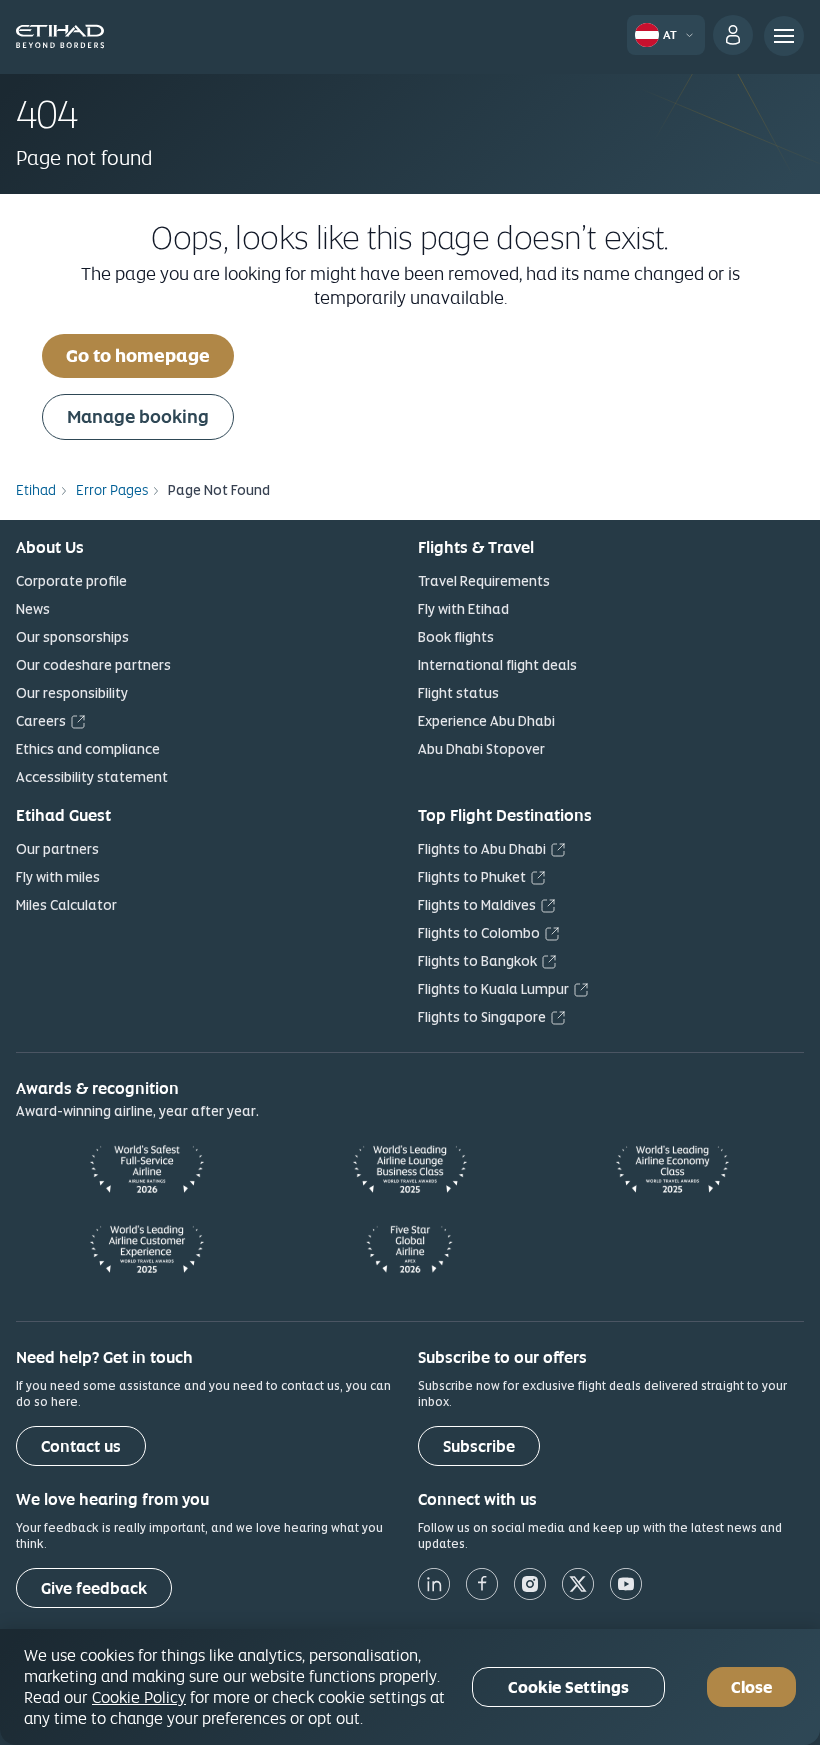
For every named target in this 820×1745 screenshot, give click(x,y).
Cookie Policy (139, 1697)
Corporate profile (71, 581)
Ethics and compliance (88, 749)
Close (751, 1687)
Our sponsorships (72, 637)
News (33, 609)
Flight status (458, 693)
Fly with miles (58, 877)
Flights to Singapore (482, 1017)
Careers (41, 721)
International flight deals (497, 665)
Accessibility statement (92, 777)
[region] (410, 1687)
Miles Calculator (66, 905)
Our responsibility (72, 693)
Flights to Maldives (477, 905)
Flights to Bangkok (477, 961)
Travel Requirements (484, 581)
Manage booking (138, 416)
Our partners (57, 849)
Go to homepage (138, 355)
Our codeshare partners (93, 665)
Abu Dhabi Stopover (481, 749)
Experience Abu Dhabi (486, 721)
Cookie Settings (568, 1687)
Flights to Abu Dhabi (482, 849)
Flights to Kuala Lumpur (493, 989)
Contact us (81, 1446)
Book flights (456, 637)
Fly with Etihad (463, 609)
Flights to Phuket (472, 877)
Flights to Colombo (479, 933)
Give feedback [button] (94, 1588)
